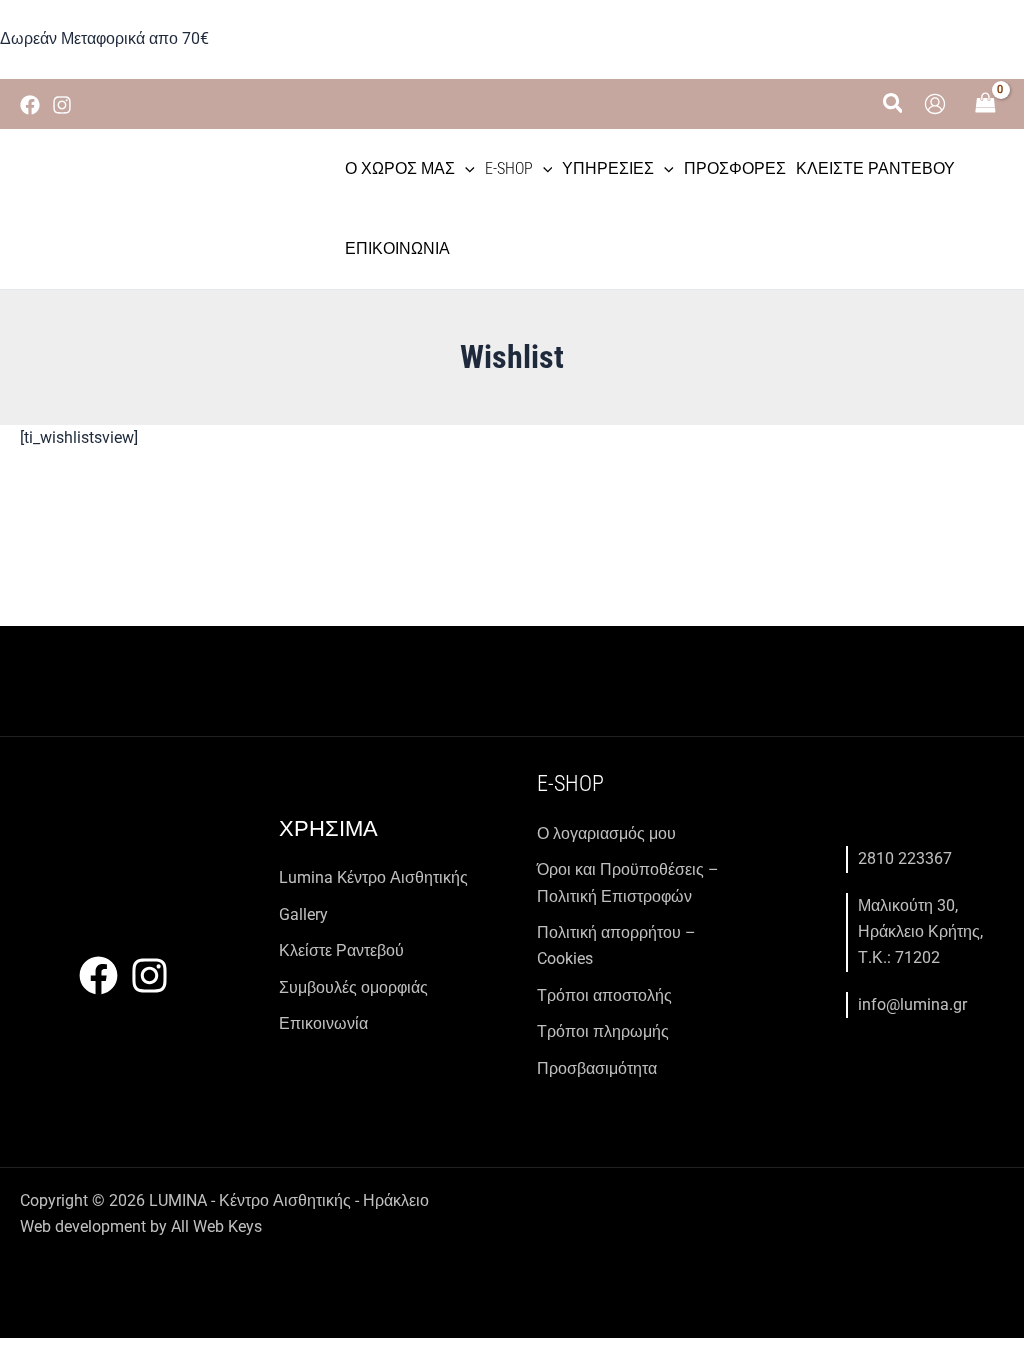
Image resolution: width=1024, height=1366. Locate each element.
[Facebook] (30, 105)
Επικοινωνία (397, 248)
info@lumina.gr (912, 1004)
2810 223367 (905, 858)
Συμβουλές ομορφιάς (353, 987)
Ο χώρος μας (400, 168)
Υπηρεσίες (608, 168)
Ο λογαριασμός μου (606, 833)
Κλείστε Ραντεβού (875, 168)
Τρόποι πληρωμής (603, 1031)
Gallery (303, 914)
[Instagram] (62, 105)
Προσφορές (735, 168)
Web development (83, 1226)
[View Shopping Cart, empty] (985, 104)
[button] (894, 104)
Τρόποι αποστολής (604, 995)
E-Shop (509, 168)
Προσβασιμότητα (597, 1068)
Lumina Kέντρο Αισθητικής (373, 877)
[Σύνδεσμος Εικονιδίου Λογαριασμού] (935, 104)
